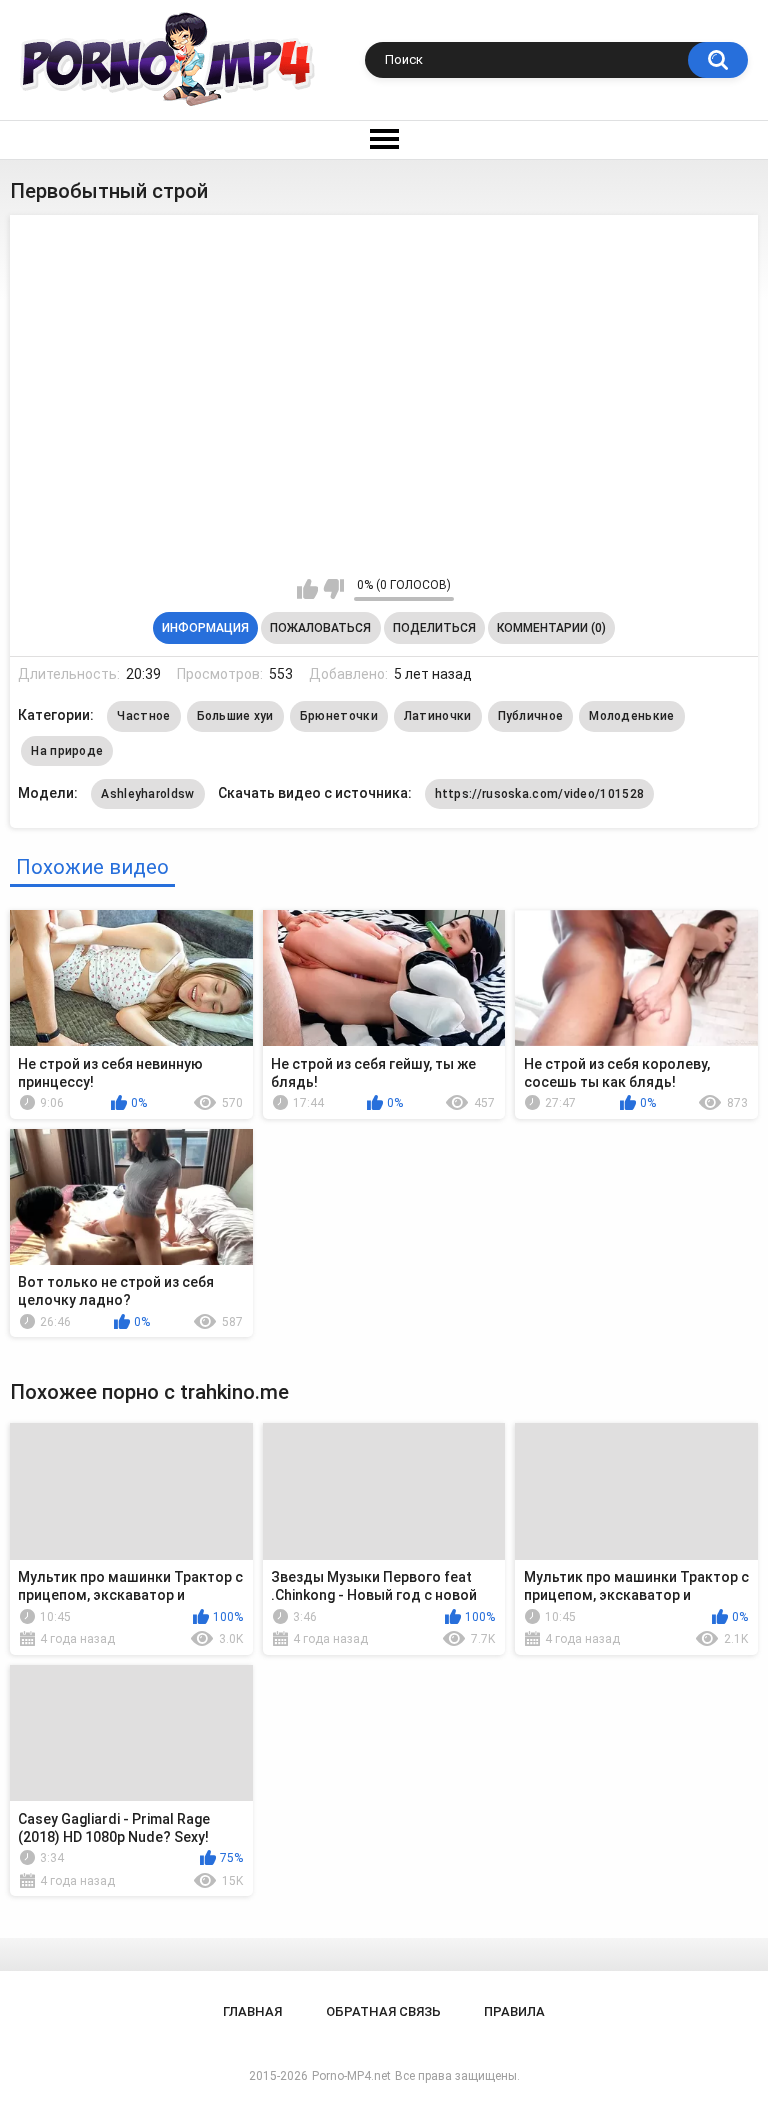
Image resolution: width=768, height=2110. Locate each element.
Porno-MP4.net (351, 2076)
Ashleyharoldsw (147, 794)
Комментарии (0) (551, 628)
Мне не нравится (333, 589)
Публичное (531, 716)
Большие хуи (235, 716)
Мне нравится (307, 589)
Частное (143, 716)
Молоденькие (631, 716)
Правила (514, 2011)
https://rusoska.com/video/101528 (540, 794)
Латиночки (438, 716)
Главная (252, 2011)
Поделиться (434, 628)
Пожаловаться (320, 628)
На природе (67, 751)
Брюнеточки (339, 716)
